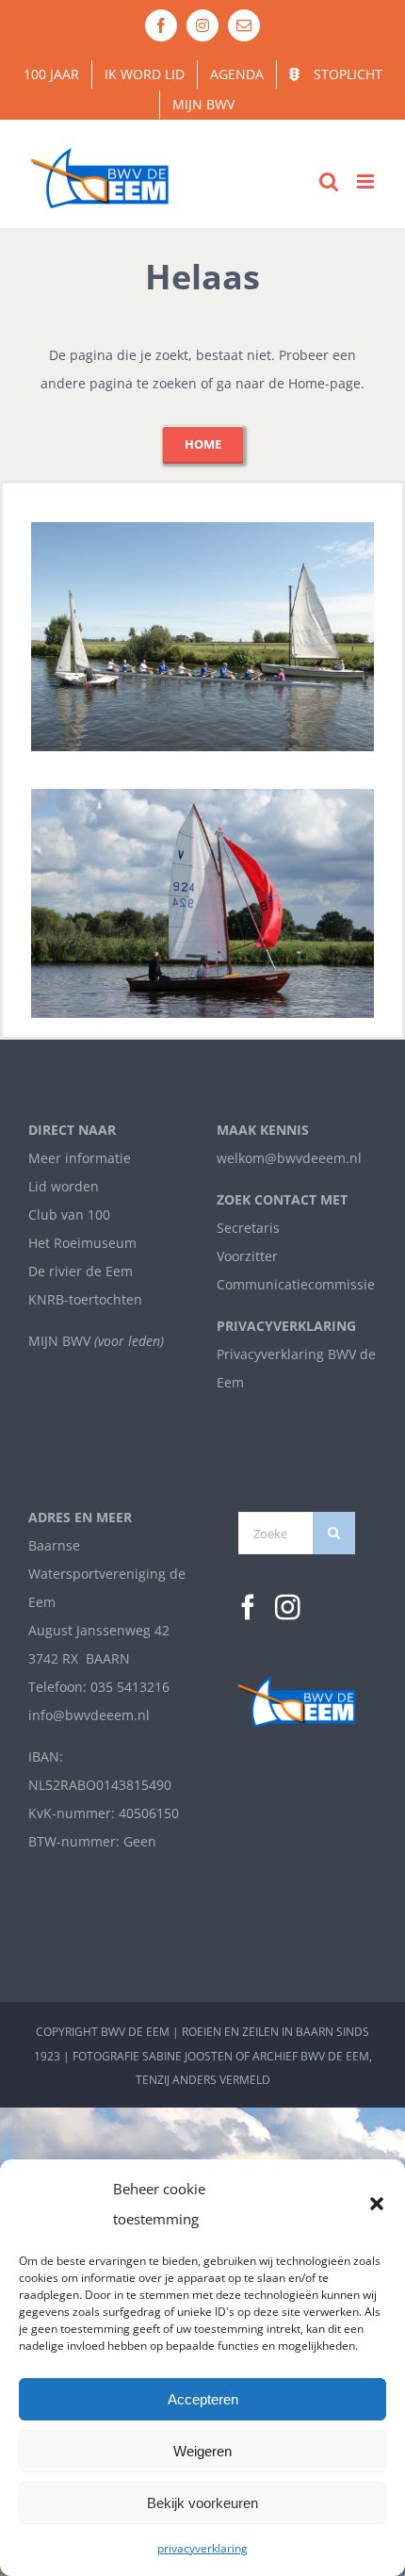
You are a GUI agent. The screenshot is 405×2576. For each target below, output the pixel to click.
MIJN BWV (59, 1341)
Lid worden (64, 1186)
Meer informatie (80, 1158)
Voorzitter (247, 1256)
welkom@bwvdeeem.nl (289, 1158)
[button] (377, 2204)
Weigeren (202, 2451)
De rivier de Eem (81, 1271)
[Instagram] (288, 1608)
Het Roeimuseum (82, 1243)
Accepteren (203, 2399)
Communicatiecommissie (296, 1284)
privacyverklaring (202, 2548)
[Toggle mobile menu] (367, 181)
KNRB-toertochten (85, 1299)
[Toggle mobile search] (329, 181)
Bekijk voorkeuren (202, 2503)
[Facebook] (248, 1608)
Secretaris (248, 1228)
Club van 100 (69, 1214)
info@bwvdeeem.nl (89, 1715)
